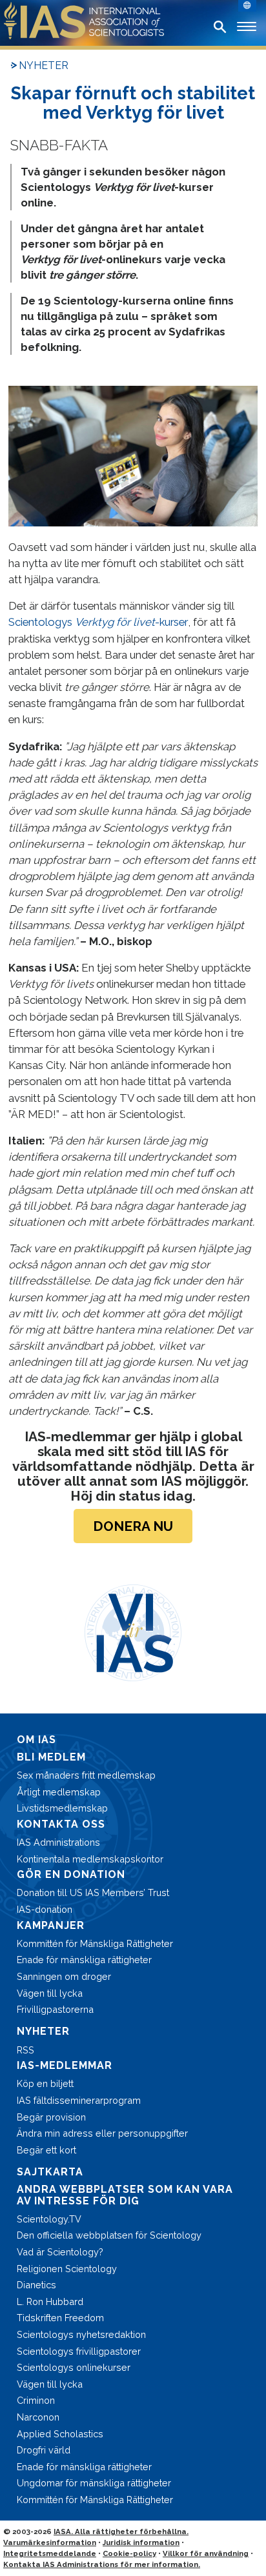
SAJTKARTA (50, 2172)
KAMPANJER (51, 1925)
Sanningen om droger (64, 1976)
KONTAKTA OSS (61, 1824)
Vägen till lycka (50, 1993)
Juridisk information (141, 2542)
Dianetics (36, 2285)
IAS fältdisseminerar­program (79, 2100)
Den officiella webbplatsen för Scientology (109, 2235)
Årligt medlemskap (59, 1792)
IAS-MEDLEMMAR (65, 2065)
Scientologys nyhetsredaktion (81, 2334)
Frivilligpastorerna (55, 2009)
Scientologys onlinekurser (74, 2367)
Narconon (38, 2417)
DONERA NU (133, 1526)
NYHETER (44, 65)
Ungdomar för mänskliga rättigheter (94, 2483)
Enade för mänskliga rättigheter (84, 1960)
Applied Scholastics (60, 2434)
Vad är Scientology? (60, 2252)
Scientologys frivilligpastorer (79, 2351)
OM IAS (36, 1740)
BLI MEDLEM (51, 1757)
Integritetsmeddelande (50, 2553)
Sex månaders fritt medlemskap (86, 1775)
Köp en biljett (45, 2083)
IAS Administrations (58, 1842)
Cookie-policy (129, 2553)
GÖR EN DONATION (71, 1874)
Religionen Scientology (67, 2269)
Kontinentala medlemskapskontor (90, 1859)
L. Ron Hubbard (50, 2301)
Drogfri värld (44, 2450)
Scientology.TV (49, 2219)
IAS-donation (45, 1909)
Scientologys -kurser (98, 622)
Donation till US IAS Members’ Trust (93, 1892)
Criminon (36, 2400)
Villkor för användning (206, 2553)
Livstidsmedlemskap (62, 1808)
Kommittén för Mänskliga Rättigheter (95, 1943)
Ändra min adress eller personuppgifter (102, 2133)
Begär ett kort (46, 2150)
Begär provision (51, 2117)
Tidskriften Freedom (60, 2318)
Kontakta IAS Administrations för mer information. (102, 2564)
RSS (26, 2050)
